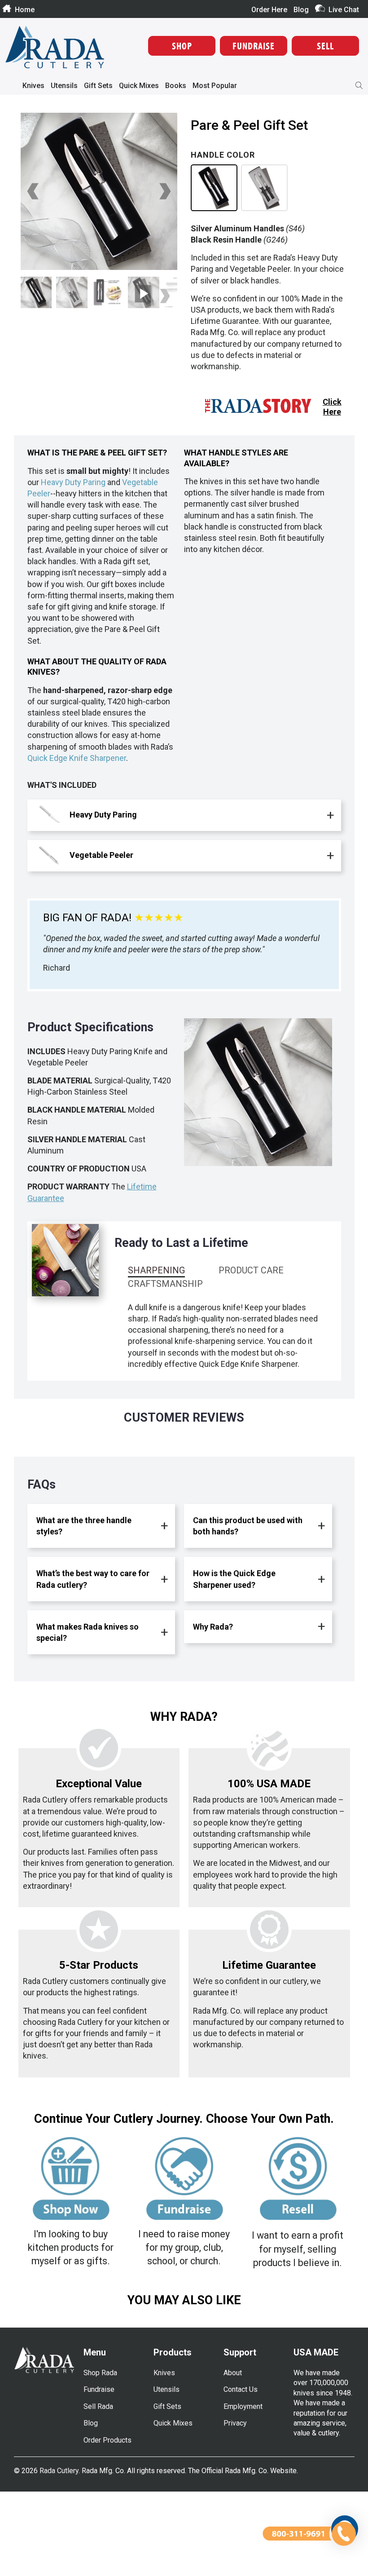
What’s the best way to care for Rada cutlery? (93, 1579)
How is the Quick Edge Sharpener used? (234, 1579)
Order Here (269, 10)
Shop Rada (100, 2373)
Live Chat (344, 9)
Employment (243, 2406)
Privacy (235, 2423)
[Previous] (34, 191)
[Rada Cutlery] (55, 48)
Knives (33, 86)
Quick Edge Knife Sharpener (77, 758)
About (233, 2373)
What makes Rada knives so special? (88, 1632)
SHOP (182, 46)
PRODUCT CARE (251, 1270)
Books (176, 86)
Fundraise (99, 2389)
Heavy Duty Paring (73, 482)
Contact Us (241, 2389)
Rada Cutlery (59, 2471)
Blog (301, 10)
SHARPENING (156, 1270)
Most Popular (215, 86)
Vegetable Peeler (101, 855)
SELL (325, 46)
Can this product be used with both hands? (248, 1526)
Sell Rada (98, 2406)
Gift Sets (98, 86)
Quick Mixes (139, 86)
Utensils (64, 86)
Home (25, 9)
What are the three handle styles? (84, 1526)
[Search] (359, 86)
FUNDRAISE (254, 46)
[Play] (99, 191)
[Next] (164, 191)
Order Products (107, 2440)
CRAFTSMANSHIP (165, 1284)
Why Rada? (213, 1627)
